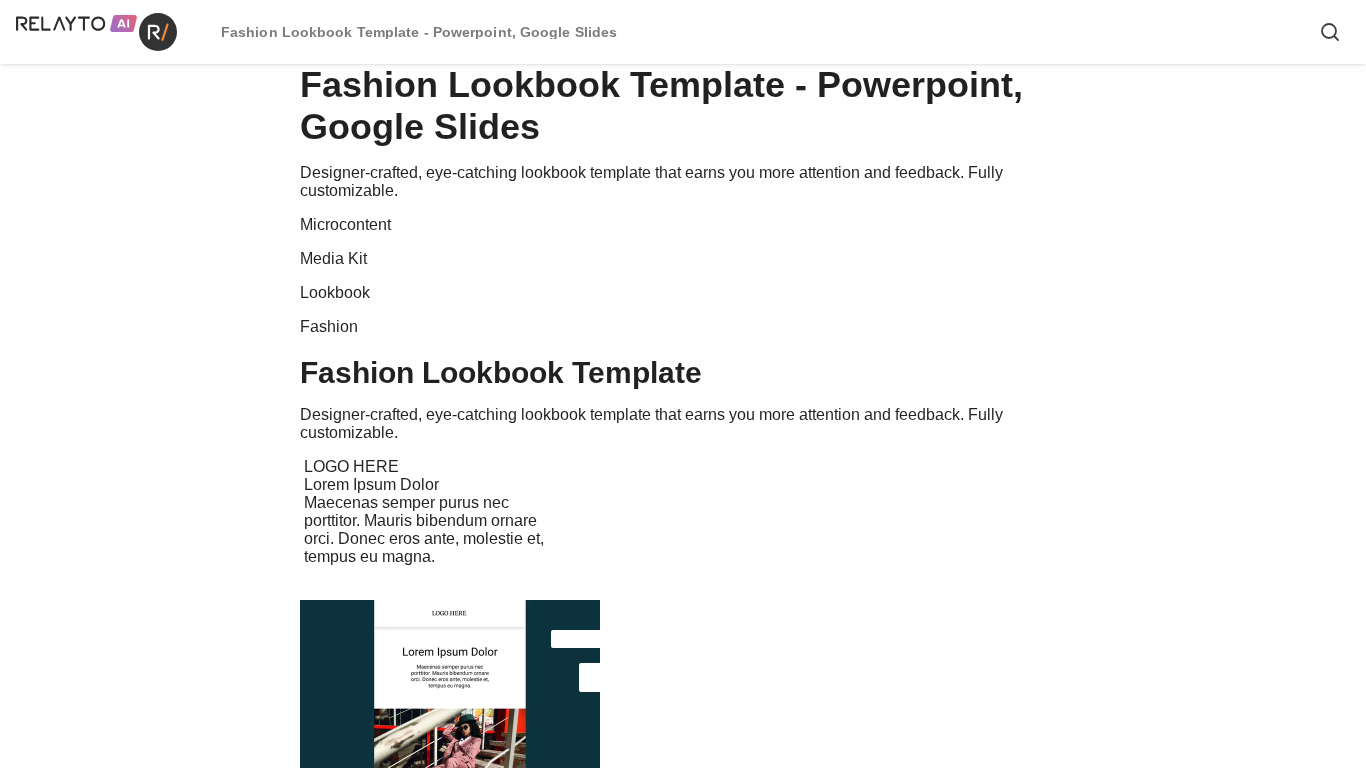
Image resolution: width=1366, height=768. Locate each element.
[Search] (1330, 32)
